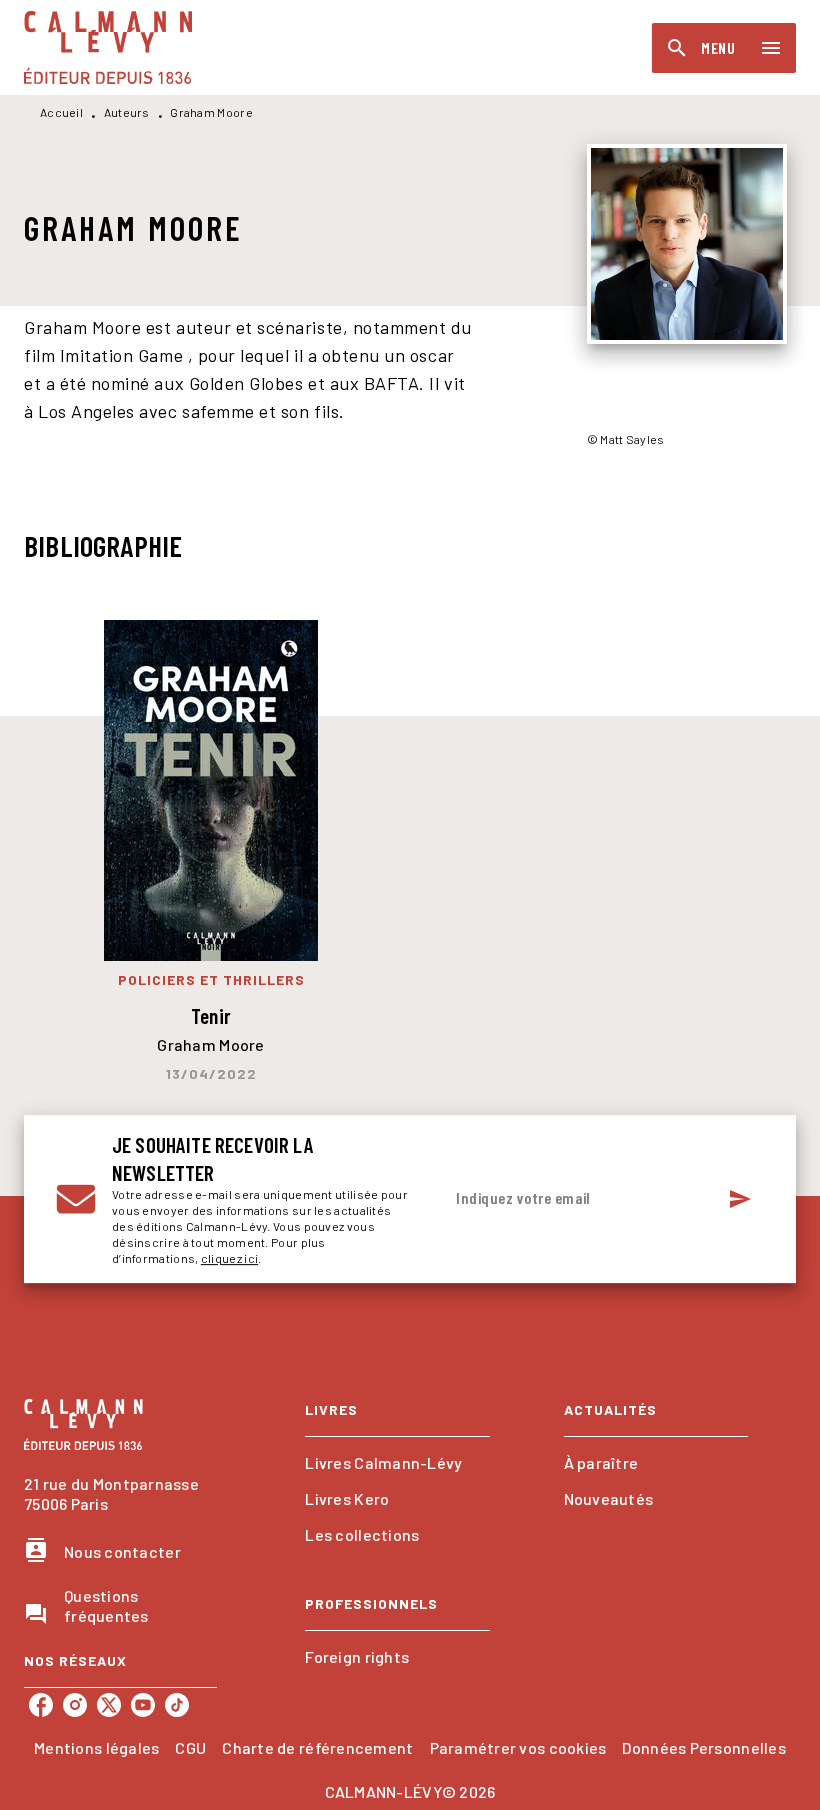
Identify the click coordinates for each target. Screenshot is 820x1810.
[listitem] (41, 1705)
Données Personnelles (703, 1747)
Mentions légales (96, 1747)
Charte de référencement (317, 1747)
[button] (397, 1463)
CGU (190, 1747)
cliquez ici (229, 1258)
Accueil (61, 112)
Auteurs (127, 112)
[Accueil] (108, 47)
